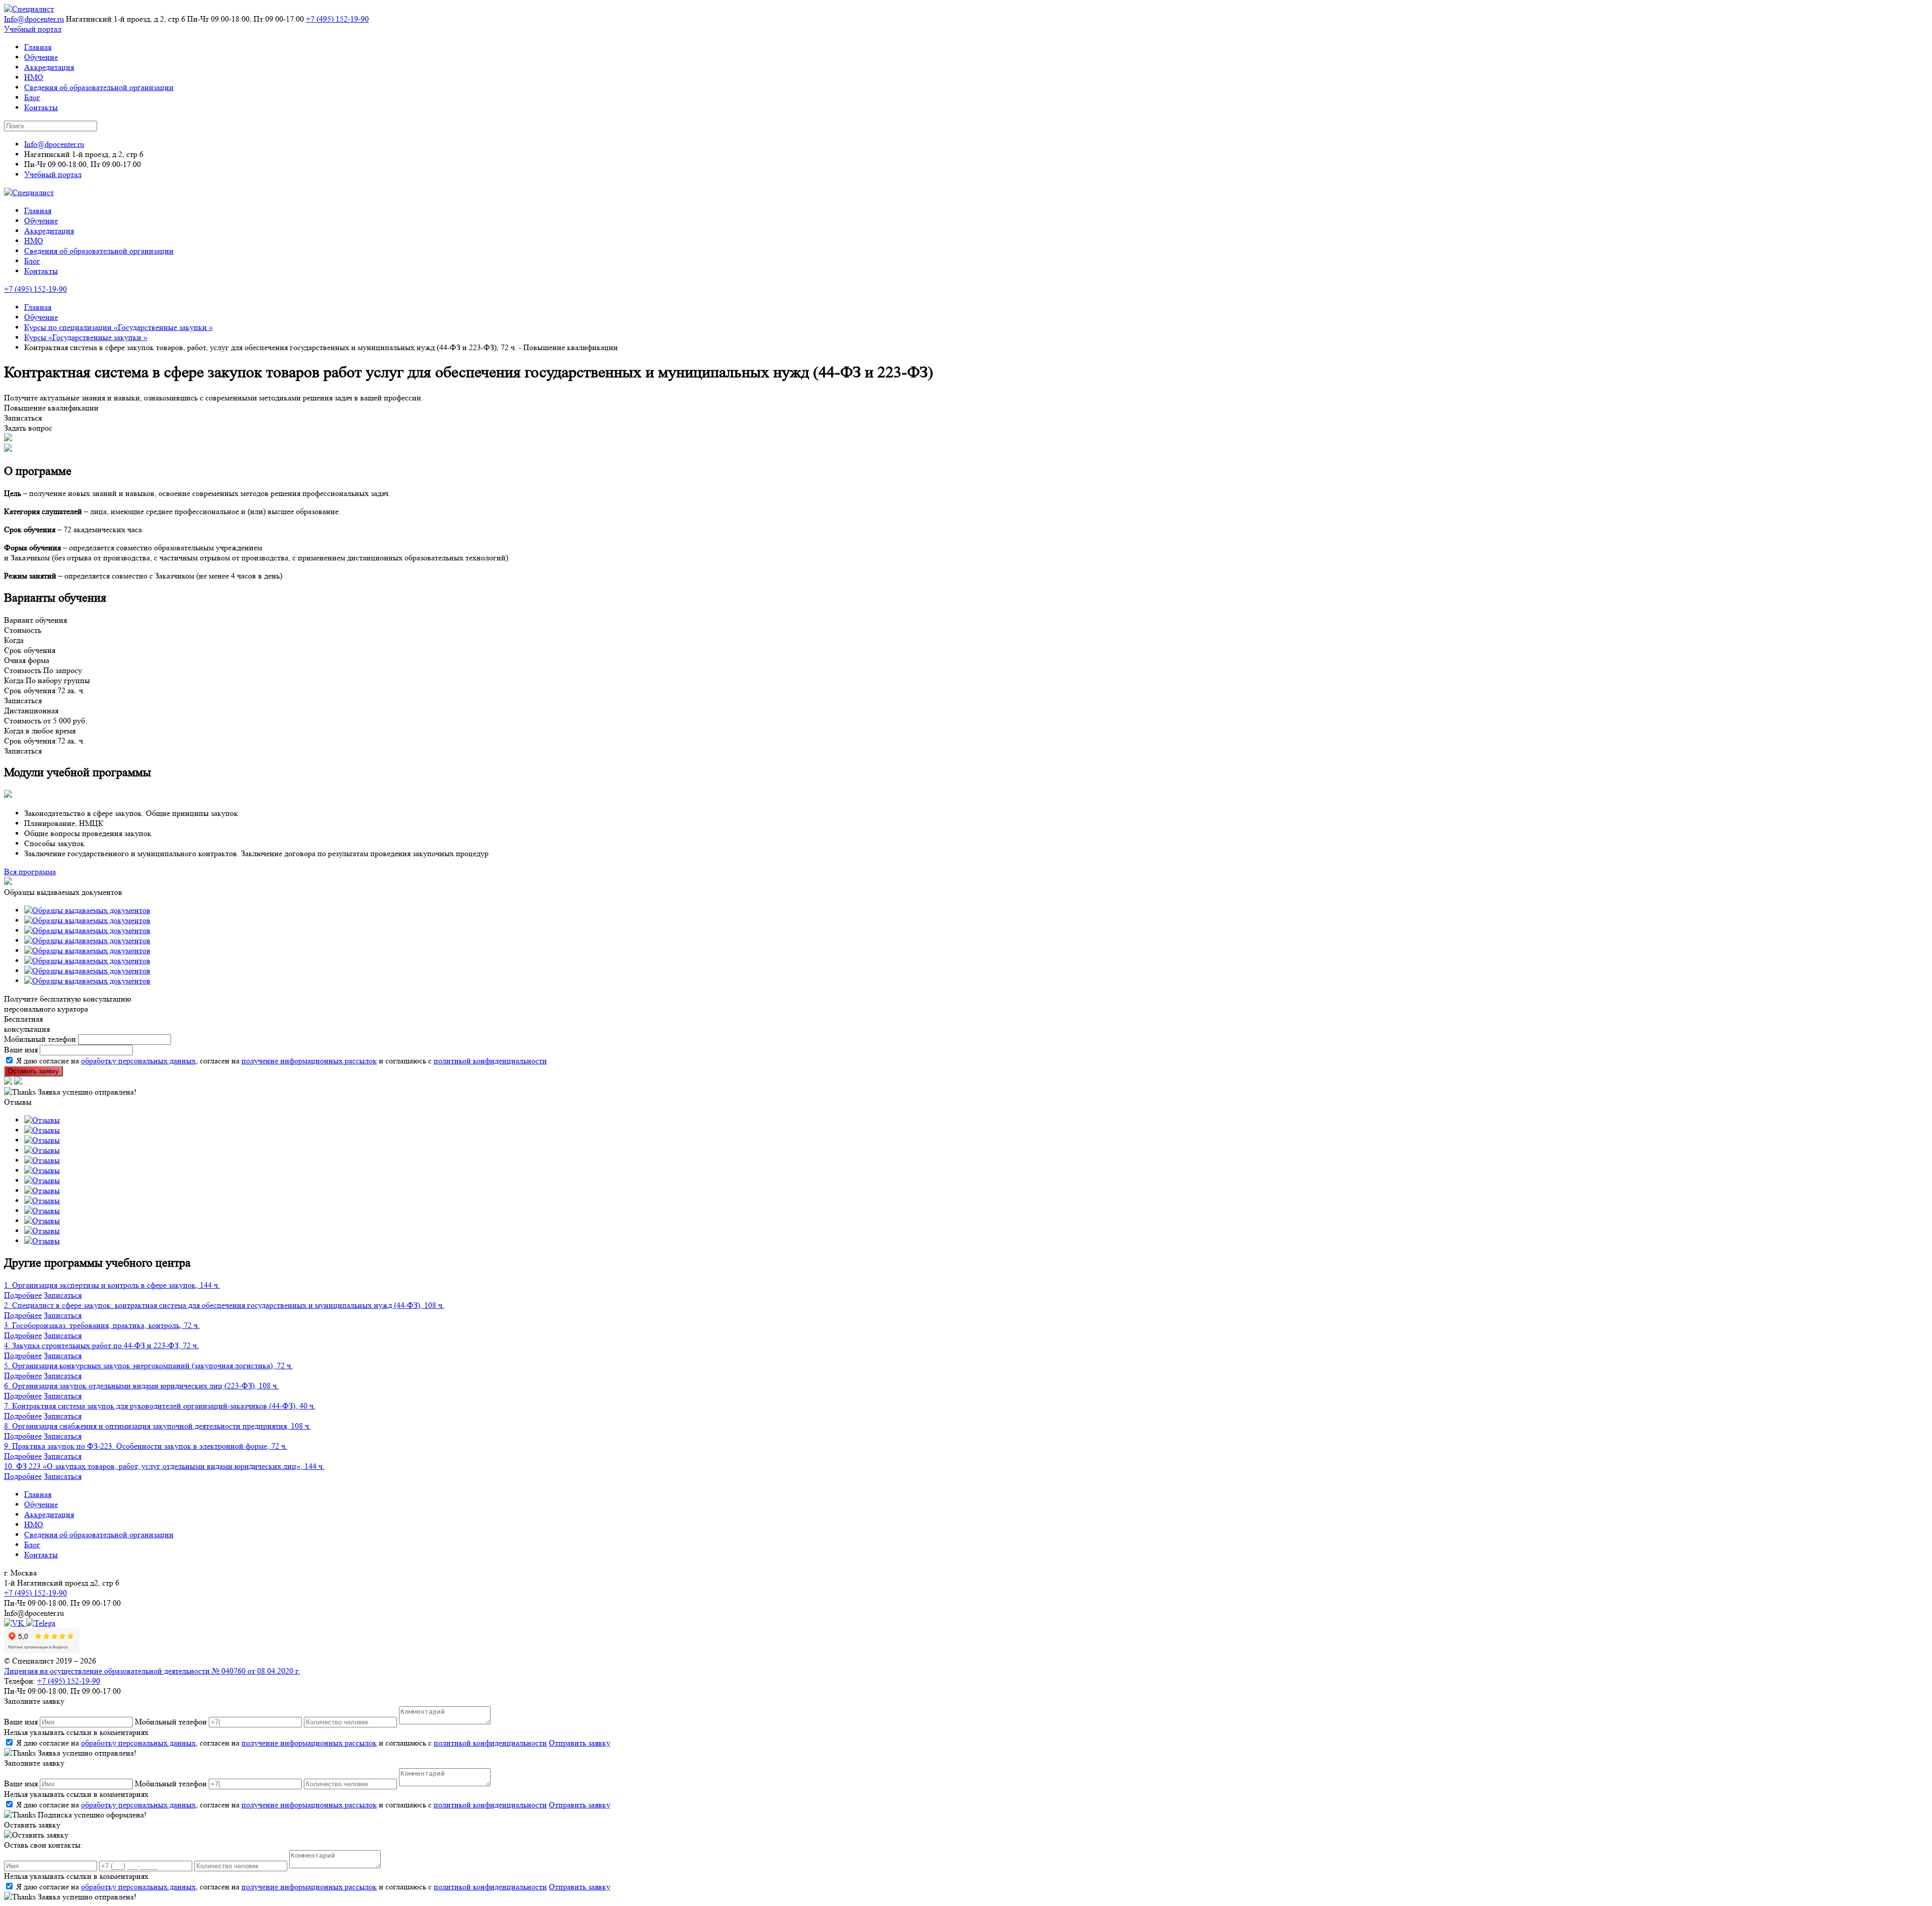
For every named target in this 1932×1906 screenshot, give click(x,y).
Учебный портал (33, 29)
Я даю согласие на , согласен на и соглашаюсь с (281, 1743)
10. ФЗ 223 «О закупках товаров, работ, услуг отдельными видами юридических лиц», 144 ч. (164, 1466)
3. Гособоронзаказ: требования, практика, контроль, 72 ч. (102, 1325)
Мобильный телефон (40, 1039)
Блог (32, 97)
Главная (38, 47)
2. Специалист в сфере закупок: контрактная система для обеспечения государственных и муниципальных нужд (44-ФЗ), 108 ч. (224, 1305)
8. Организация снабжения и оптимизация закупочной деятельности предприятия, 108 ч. (157, 1426)
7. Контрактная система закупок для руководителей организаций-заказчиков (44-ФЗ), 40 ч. (160, 1406)
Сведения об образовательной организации (99, 87)
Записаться (63, 1295)
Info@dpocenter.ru (34, 19)
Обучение (41, 57)
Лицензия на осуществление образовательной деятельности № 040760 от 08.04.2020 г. (152, 1671)
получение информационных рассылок (309, 1061)
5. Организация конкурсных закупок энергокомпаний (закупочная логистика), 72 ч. (148, 1365)
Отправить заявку (580, 1743)
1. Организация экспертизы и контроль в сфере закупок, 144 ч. (112, 1285)
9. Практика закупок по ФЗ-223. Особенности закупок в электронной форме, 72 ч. (146, 1446)
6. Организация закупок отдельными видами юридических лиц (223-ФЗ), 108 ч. (141, 1386)
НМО (34, 77)
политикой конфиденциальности (490, 1061)
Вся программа (30, 872)
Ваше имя (21, 1050)
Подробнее (23, 1295)
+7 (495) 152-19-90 (337, 19)
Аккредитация (49, 67)
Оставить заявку (33, 1071)
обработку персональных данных (138, 1061)
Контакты (41, 107)
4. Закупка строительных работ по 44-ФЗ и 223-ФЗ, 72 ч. (101, 1345)
